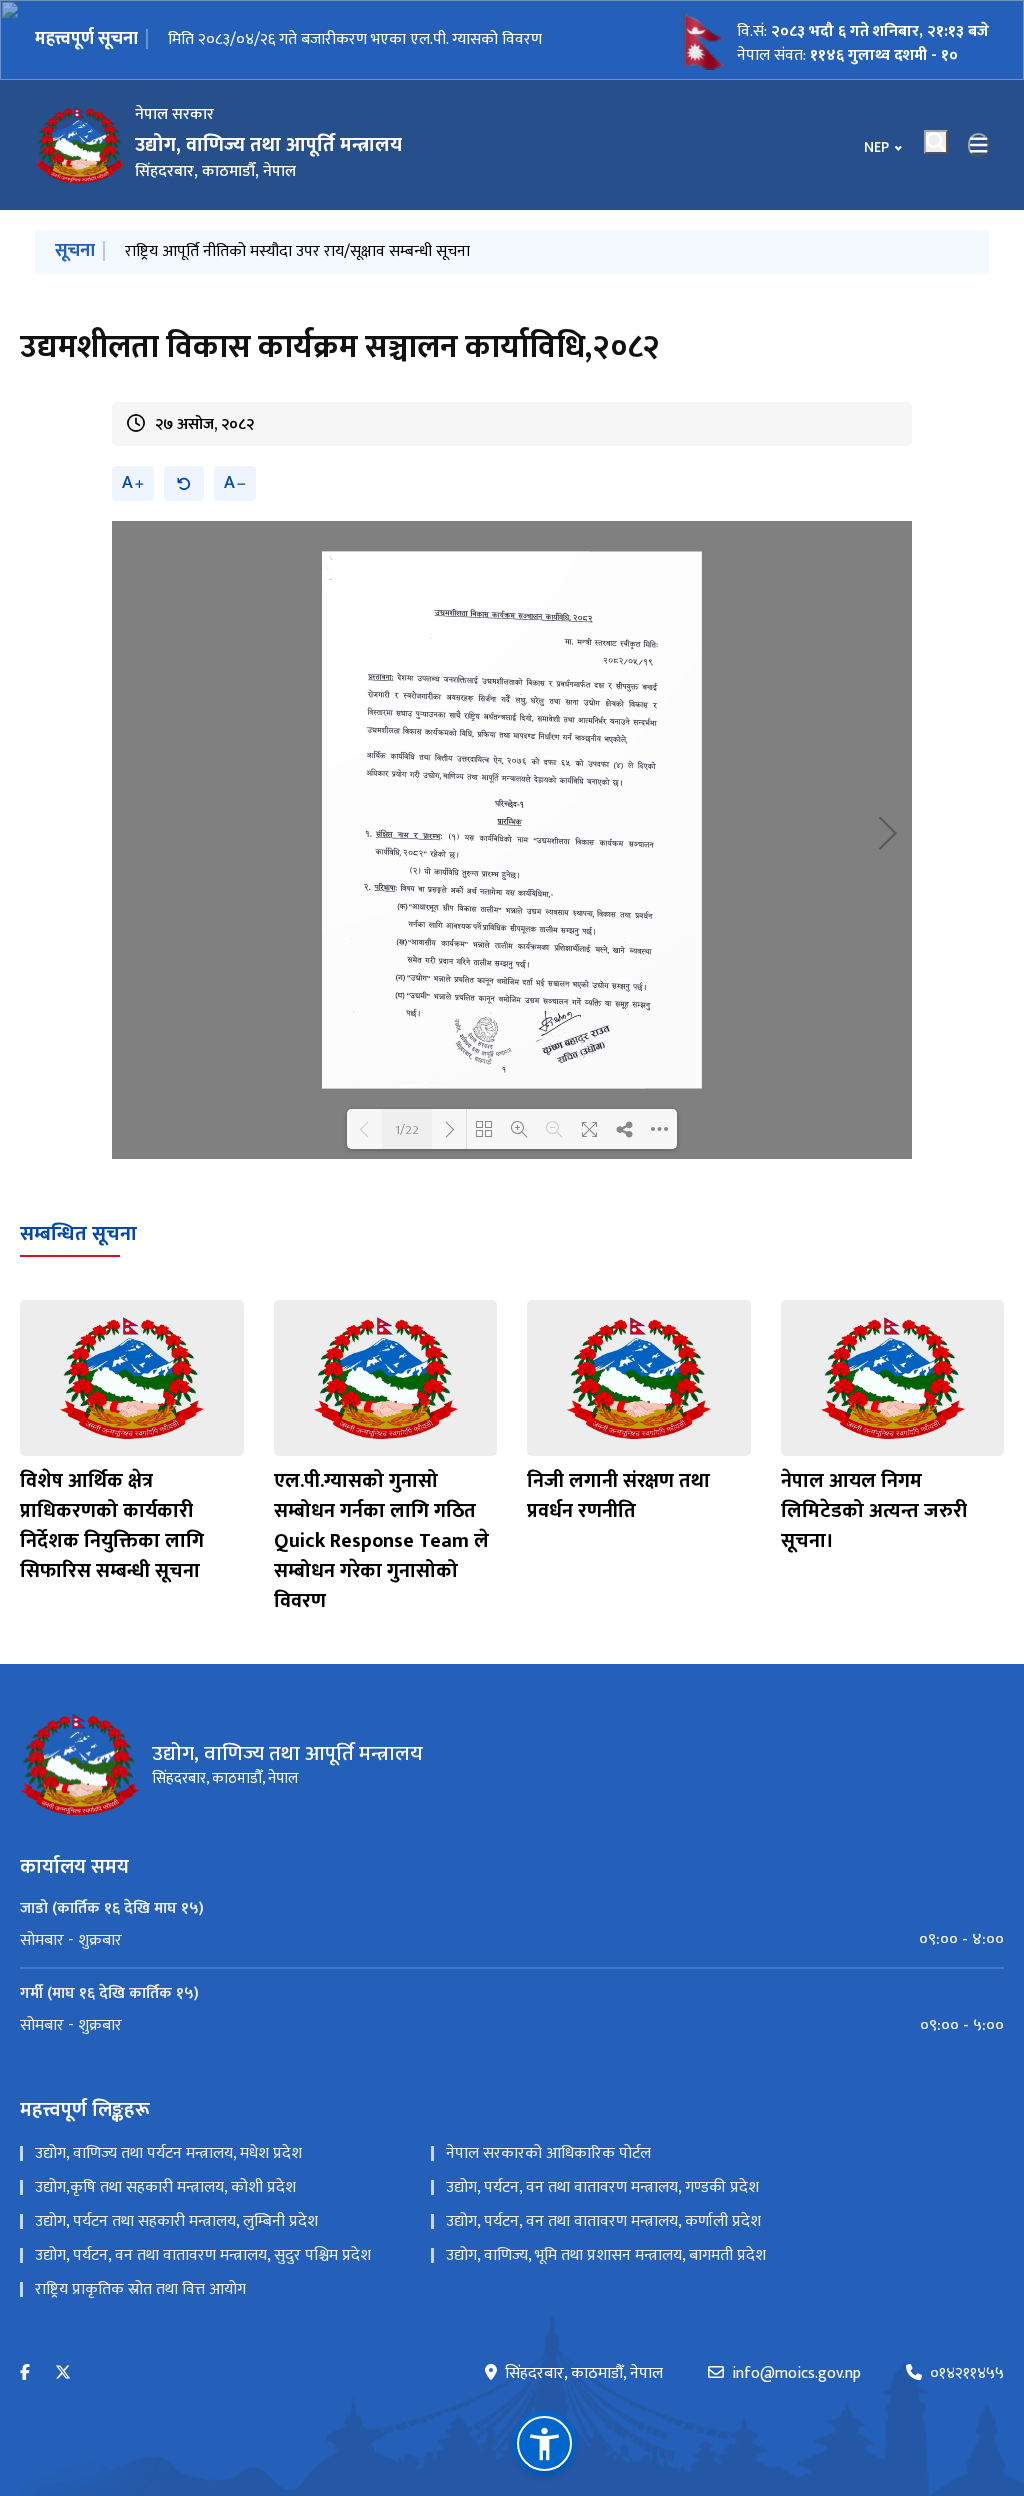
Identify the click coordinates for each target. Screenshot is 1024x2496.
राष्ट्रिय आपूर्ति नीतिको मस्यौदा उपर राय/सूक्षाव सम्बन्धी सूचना (340, 39)
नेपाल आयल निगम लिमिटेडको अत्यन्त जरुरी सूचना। (874, 1511)
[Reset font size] (184, 483)
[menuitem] (512, 1940)
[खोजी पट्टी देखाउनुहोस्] (936, 142)
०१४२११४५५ (967, 2374)
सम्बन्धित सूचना (78, 1234)
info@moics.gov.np (796, 2374)
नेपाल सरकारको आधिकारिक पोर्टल (548, 2153)
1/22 (407, 1129)
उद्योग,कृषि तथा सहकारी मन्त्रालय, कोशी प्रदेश (165, 2187)
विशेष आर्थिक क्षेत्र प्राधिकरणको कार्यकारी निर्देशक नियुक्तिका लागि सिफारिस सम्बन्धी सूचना (112, 1526)
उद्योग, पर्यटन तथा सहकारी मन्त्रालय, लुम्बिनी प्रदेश (176, 2221)
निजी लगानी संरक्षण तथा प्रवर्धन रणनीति (618, 1496)
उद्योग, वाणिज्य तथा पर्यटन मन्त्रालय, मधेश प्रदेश (168, 2153)
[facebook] (25, 2373)
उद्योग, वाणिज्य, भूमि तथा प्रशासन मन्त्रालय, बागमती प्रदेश (606, 2255)
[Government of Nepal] (80, 145)
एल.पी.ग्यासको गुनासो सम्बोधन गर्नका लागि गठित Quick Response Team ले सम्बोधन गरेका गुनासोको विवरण (381, 1541)
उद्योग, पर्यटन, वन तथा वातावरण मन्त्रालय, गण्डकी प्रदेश (602, 2187)
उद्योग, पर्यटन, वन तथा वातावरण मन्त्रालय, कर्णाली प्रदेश (603, 2221)
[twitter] (63, 2373)
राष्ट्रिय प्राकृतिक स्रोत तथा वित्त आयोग (140, 2289)
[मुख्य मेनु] (979, 145)
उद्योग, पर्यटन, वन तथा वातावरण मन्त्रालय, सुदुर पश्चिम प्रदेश (203, 2255)
